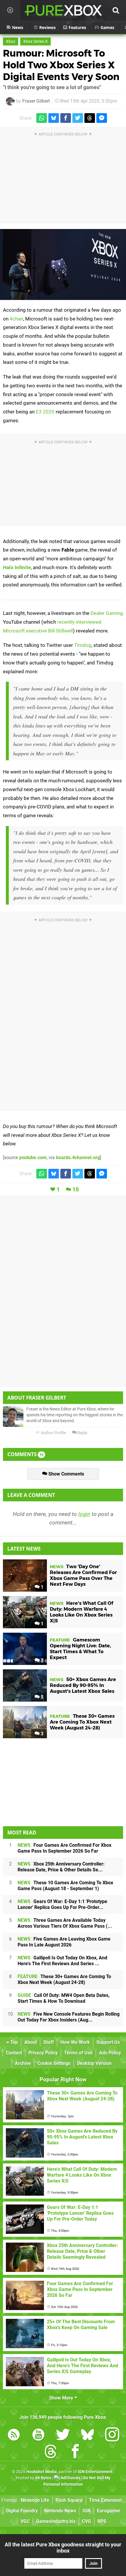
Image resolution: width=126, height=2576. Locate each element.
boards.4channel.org (78, 1158)
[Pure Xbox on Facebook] (75, 2452)
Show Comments (66, 1474)
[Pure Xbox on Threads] (51, 2452)
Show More (62, 2398)
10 (76, 1189)
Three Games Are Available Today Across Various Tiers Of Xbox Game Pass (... (65, 1923)
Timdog (83, 645)
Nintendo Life (35, 2500)
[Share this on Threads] (90, 118)
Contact (14, 2053)
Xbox (11, 41)
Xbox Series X (35, 41)
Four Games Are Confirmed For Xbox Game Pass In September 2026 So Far (64, 1848)
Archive (23, 2063)
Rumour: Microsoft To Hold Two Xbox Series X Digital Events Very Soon (61, 65)
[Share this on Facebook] (66, 118)
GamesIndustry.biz (56, 2521)
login (84, 1514)
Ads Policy (110, 2053)
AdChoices (70, 2478)
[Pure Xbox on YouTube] (38, 2436)
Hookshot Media (42, 2472)
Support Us (108, 2042)
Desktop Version (94, 2063)
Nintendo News (60, 2511)
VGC (25, 2521)
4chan (16, 319)
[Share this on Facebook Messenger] (102, 118)
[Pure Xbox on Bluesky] (88, 2436)
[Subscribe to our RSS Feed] (14, 2436)
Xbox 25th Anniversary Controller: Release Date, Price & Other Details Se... (61, 1867)
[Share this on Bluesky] (54, 118)
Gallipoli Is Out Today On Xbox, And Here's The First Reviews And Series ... (62, 1961)
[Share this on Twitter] (78, 118)
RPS (102, 2521)
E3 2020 (45, 412)
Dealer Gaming (107, 613)
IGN (87, 2511)
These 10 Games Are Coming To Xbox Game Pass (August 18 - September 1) (65, 1886)
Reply (82, 1433)
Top (13, 2042)
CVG (87, 2521)
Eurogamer (109, 2511)
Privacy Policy (43, 2053)
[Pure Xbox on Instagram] (112, 2436)
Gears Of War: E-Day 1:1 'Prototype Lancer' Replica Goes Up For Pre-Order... (62, 1904)
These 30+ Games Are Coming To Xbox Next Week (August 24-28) (64, 1979)
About (31, 2042)
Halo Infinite (17, 567)
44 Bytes (43, 2478)
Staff (49, 2042)
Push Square (69, 2500)
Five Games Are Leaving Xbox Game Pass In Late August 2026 (64, 1942)
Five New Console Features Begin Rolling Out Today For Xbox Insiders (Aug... (69, 2017)
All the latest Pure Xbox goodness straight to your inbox (63, 2548)
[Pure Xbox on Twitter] (63, 2436)
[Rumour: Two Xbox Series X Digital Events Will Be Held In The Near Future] (63, 264)
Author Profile (53, 1433)
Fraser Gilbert (36, 101)
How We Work (75, 2042)
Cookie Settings (54, 2063)
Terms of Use (78, 2053)
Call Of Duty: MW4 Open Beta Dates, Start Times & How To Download (64, 1998)
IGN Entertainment (95, 2472)
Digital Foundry (22, 2511)
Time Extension (105, 2500)
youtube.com (33, 1158)
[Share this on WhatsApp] (42, 118)
